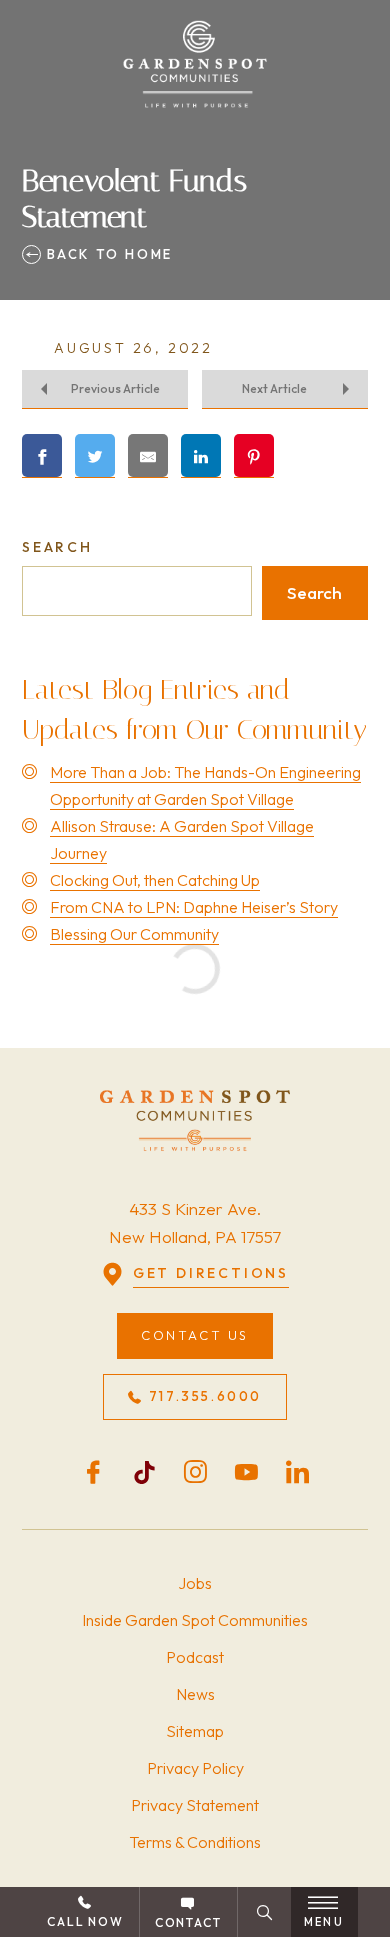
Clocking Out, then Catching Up (155, 880)
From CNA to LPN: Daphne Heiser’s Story (194, 907)
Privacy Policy (195, 1768)
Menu (324, 1922)
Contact (188, 1922)
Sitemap (195, 1731)
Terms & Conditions (195, 1842)
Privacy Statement (195, 1805)
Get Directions (211, 1273)
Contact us (195, 1335)
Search (57, 547)
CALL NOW (85, 1921)
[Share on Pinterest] (254, 456)
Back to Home (107, 254)
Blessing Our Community (134, 934)
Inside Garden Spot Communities (195, 1620)
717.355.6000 (205, 1396)
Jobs (195, 1583)
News (195, 1694)
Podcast (195, 1657)
